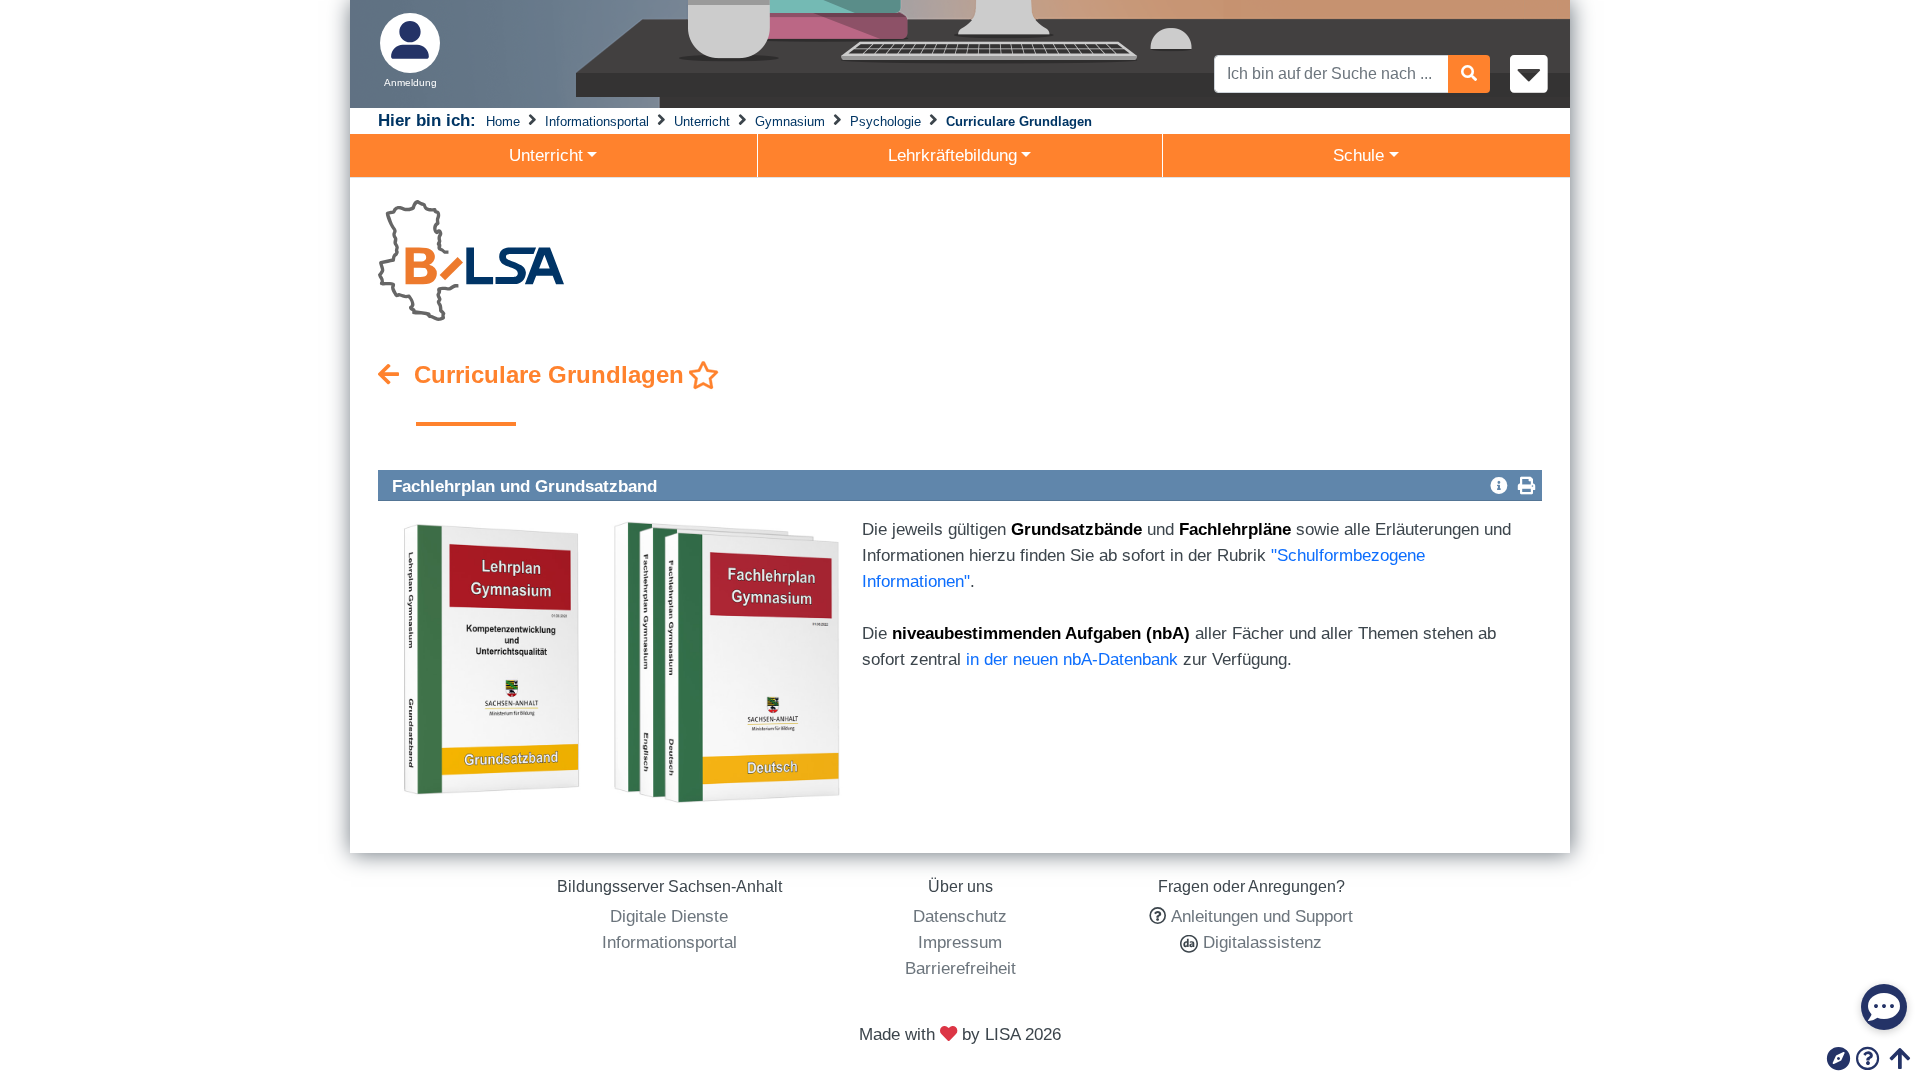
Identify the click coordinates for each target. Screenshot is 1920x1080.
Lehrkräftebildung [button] (952, 155)
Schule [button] (1358, 155)
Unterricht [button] (546, 155)
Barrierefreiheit (960, 968)
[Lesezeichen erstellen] (704, 376)
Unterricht (702, 121)
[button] (1498, 485)
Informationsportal (597, 121)
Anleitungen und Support (1262, 916)
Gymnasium (790, 121)
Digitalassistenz (1260, 942)
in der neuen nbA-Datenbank (1072, 659)
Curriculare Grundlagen (1019, 121)
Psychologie (885, 121)
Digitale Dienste (669, 916)
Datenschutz (960, 916)
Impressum (960, 942)
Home (503, 121)
